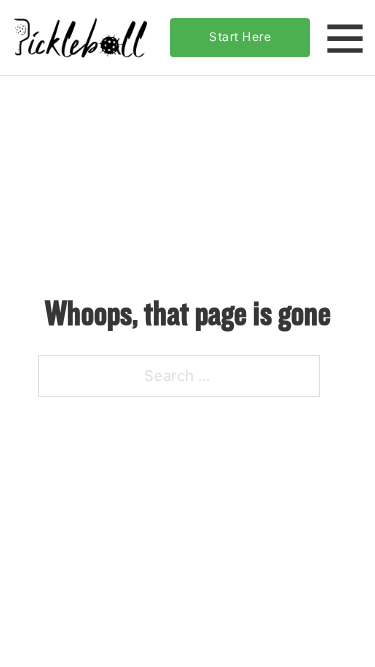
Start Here (240, 36)
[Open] (345, 38)
